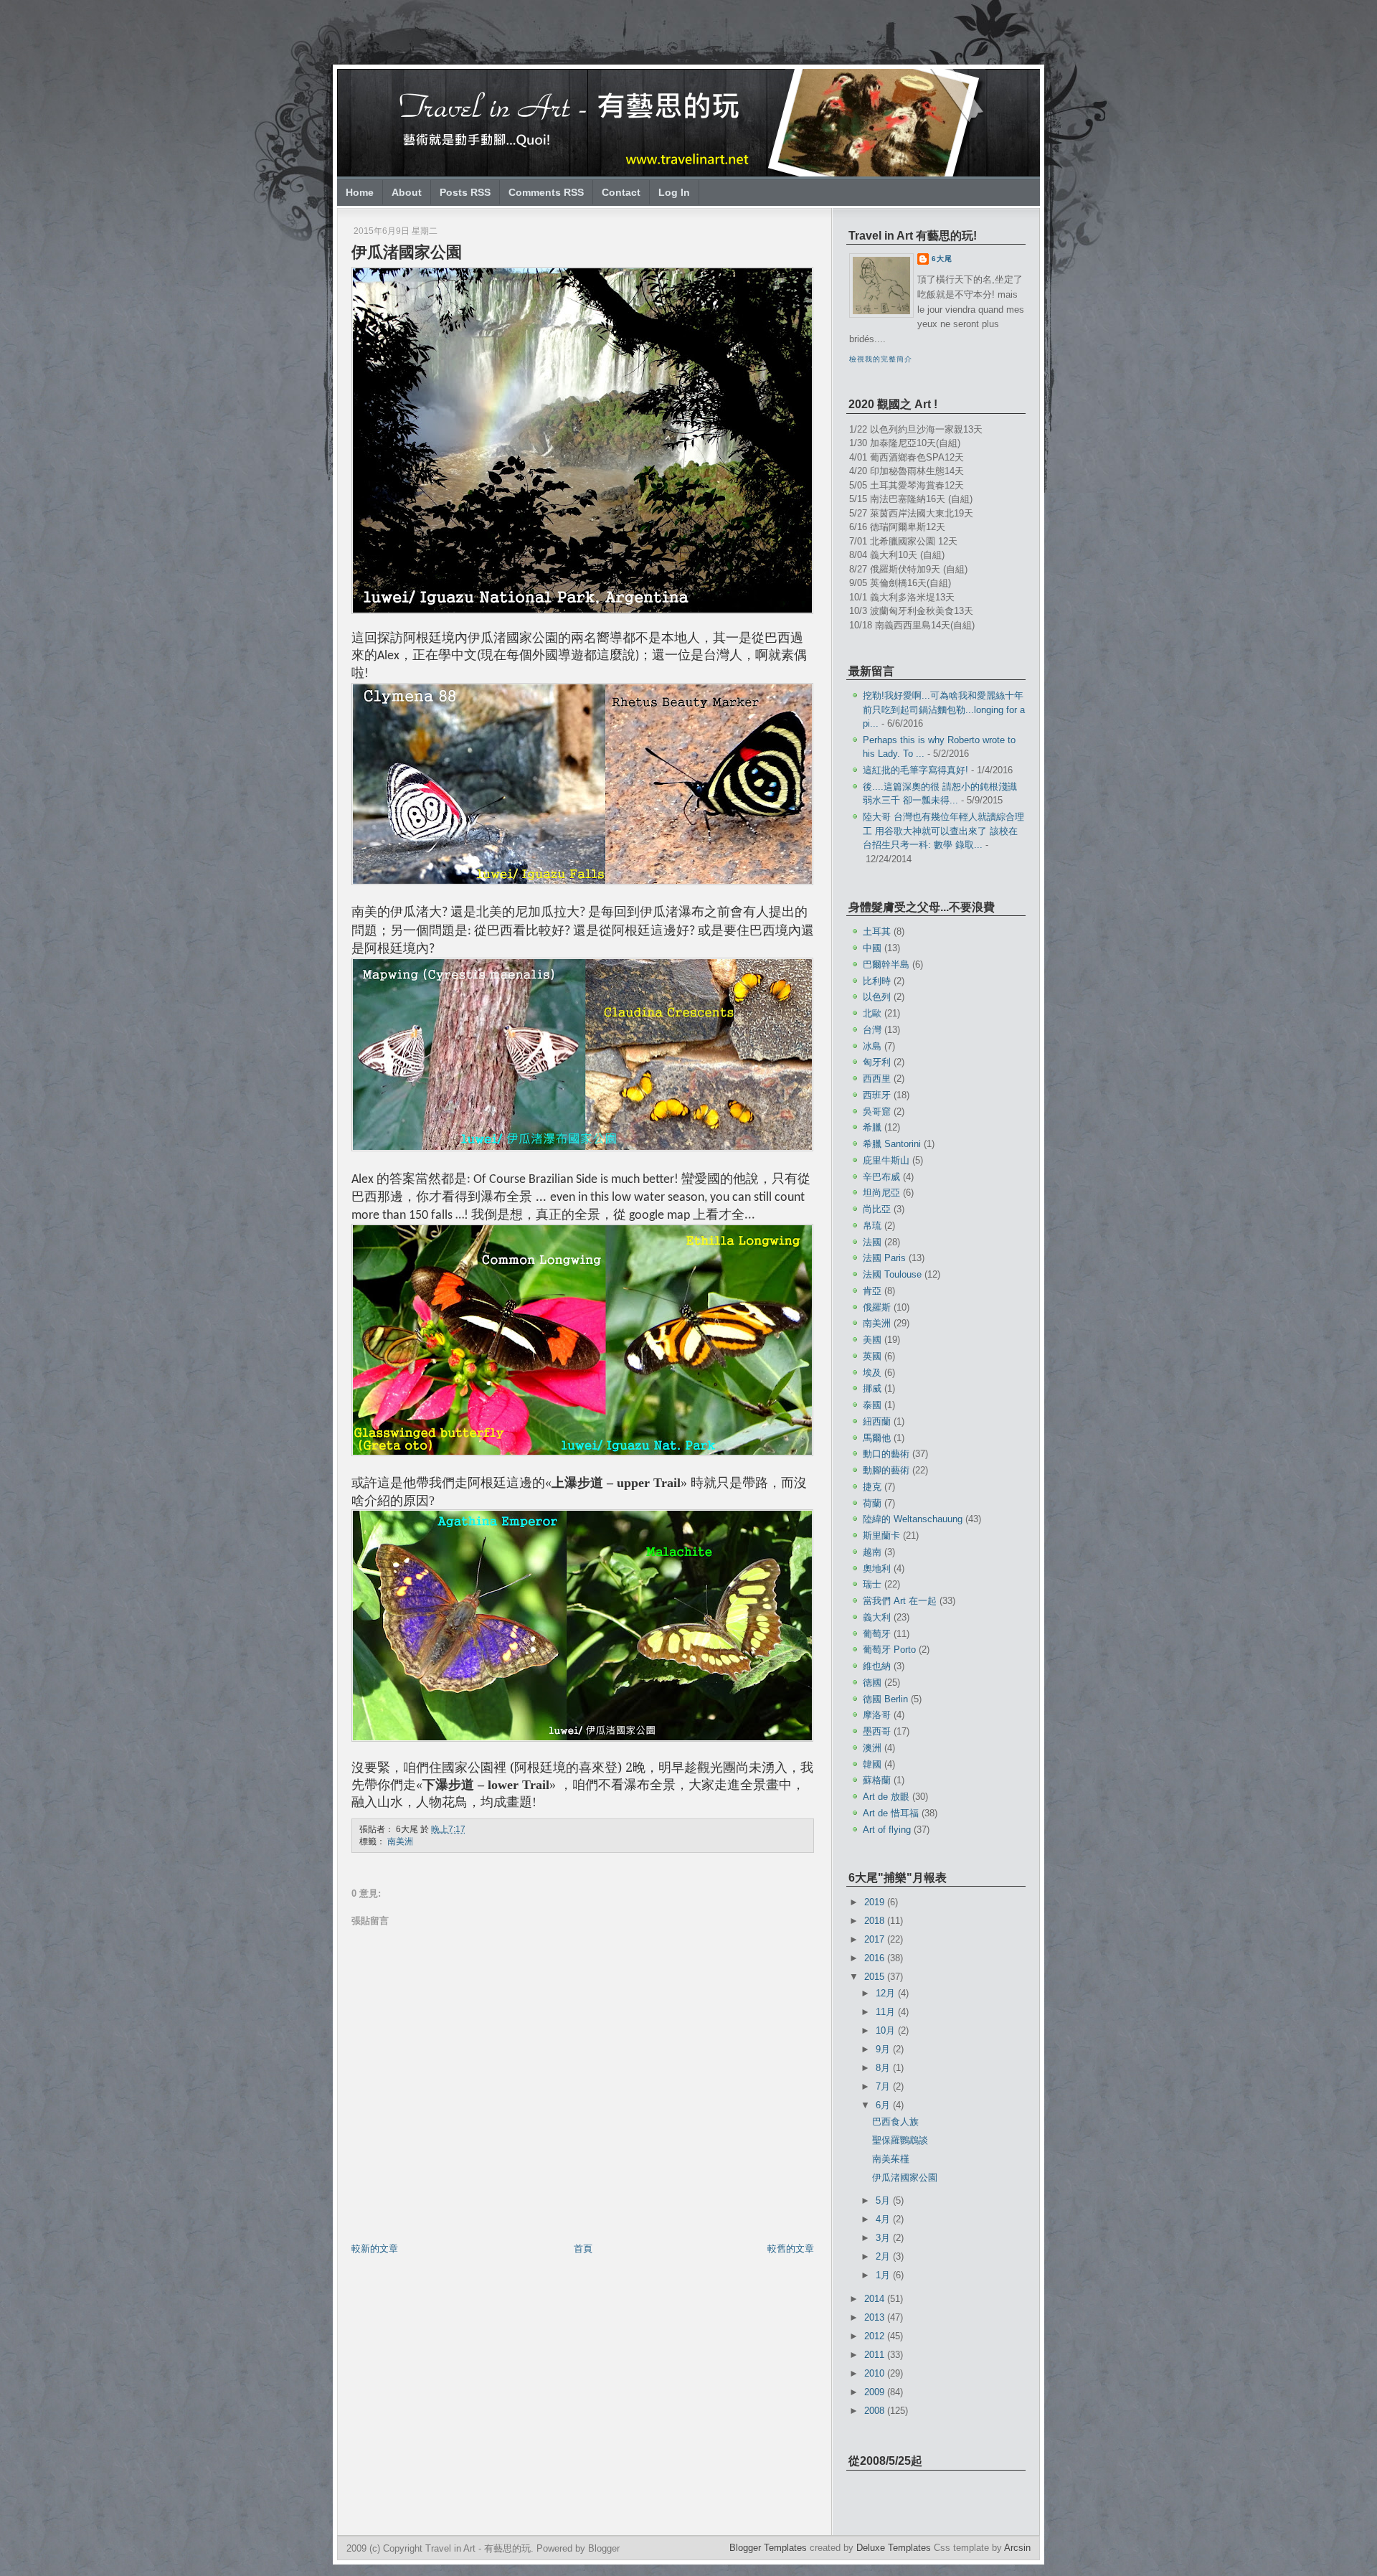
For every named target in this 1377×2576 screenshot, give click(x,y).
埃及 (872, 1373)
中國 (872, 948)
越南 (872, 1552)
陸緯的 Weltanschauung (913, 1519)
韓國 (872, 1764)
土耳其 (877, 931)
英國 (872, 1356)
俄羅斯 (877, 1307)
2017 (876, 1939)
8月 (884, 2068)
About (407, 192)
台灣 (872, 1030)
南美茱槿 (891, 2159)
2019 (876, 1902)
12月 (887, 1993)
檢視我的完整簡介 (881, 359)
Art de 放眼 (886, 1797)
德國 (872, 1683)
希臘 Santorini (892, 1144)
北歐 (872, 1013)
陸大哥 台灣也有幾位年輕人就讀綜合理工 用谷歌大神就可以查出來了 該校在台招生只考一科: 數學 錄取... (943, 831)
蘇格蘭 (877, 1780)
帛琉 (872, 1226)
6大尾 (942, 259)
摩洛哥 (877, 1715)
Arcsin (1017, 2548)
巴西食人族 (895, 2122)
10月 (887, 2030)
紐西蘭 (877, 1421)
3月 (884, 2238)
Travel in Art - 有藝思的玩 (478, 2548)
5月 (884, 2200)
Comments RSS (546, 192)
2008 (876, 2411)
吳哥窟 (877, 1112)
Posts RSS (465, 192)
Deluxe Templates (894, 2548)
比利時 (877, 981)
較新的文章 (375, 2249)
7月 (884, 2086)
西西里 (877, 1079)
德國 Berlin (885, 1699)
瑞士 (872, 1584)
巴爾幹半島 (886, 964)
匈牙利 (877, 1062)
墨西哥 (877, 1731)
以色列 (877, 997)
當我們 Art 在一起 (900, 1601)
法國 (872, 1242)
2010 (876, 2373)
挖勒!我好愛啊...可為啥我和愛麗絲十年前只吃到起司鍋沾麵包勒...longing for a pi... (944, 709)
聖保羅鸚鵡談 (900, 2140)
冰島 (872, 1046)
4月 (884, 2219)
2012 (876, 2336)
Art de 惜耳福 (891, 1813)
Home (360, 192)
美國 (872, 1340)
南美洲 (400, 1841)
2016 (876, 1958)
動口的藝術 (886, 1454)
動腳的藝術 (886, 1470)
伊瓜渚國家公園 (407, 252)
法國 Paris (884, 1258)
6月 (884, 2105)
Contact (621, 192)
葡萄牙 (877, 1634)
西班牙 (877, 1095)
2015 (876, 1977)
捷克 (872, 1487)
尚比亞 (877, 1209)
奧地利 (877, 1568)
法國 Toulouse (892, 1274)
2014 (876, 2299)
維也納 (877, 1666)
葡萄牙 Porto (889, 1650)
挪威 (872, 1388)
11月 (887, 2012)
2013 (876, 2317)
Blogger (604, 2548)
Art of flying (887, 1830)
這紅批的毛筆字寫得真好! (915, 770)
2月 (884, 2256)
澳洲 (872, 1748)
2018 (876, 1921)
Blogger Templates (768, 2548)
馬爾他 (877, 1438)
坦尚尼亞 (881, 1193)
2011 (876, 2355)
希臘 (872, 1127)
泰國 (872, 1405)
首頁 (583, 2249)
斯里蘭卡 (881, 1535)
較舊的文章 (791, 2249)
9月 (884, 2049)
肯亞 (872, 1291)
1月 (884, 2275)
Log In (674, 192)
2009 (876, 2392)
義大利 (877, 1617)
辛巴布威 (881, 1177)
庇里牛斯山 (886, 1160)
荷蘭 (872, 1503)
